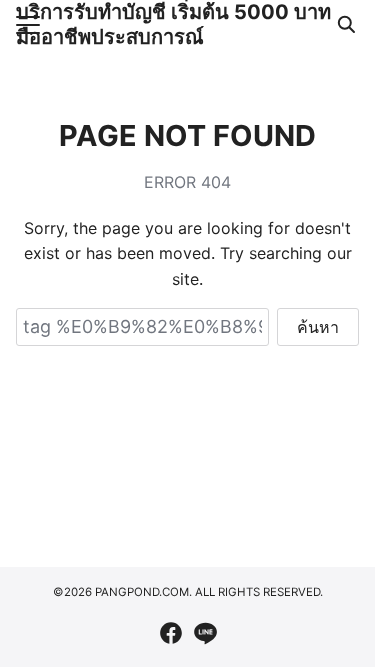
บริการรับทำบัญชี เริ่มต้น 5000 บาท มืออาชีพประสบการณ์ (173, 24)
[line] (205, 633)
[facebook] (171, 633)
